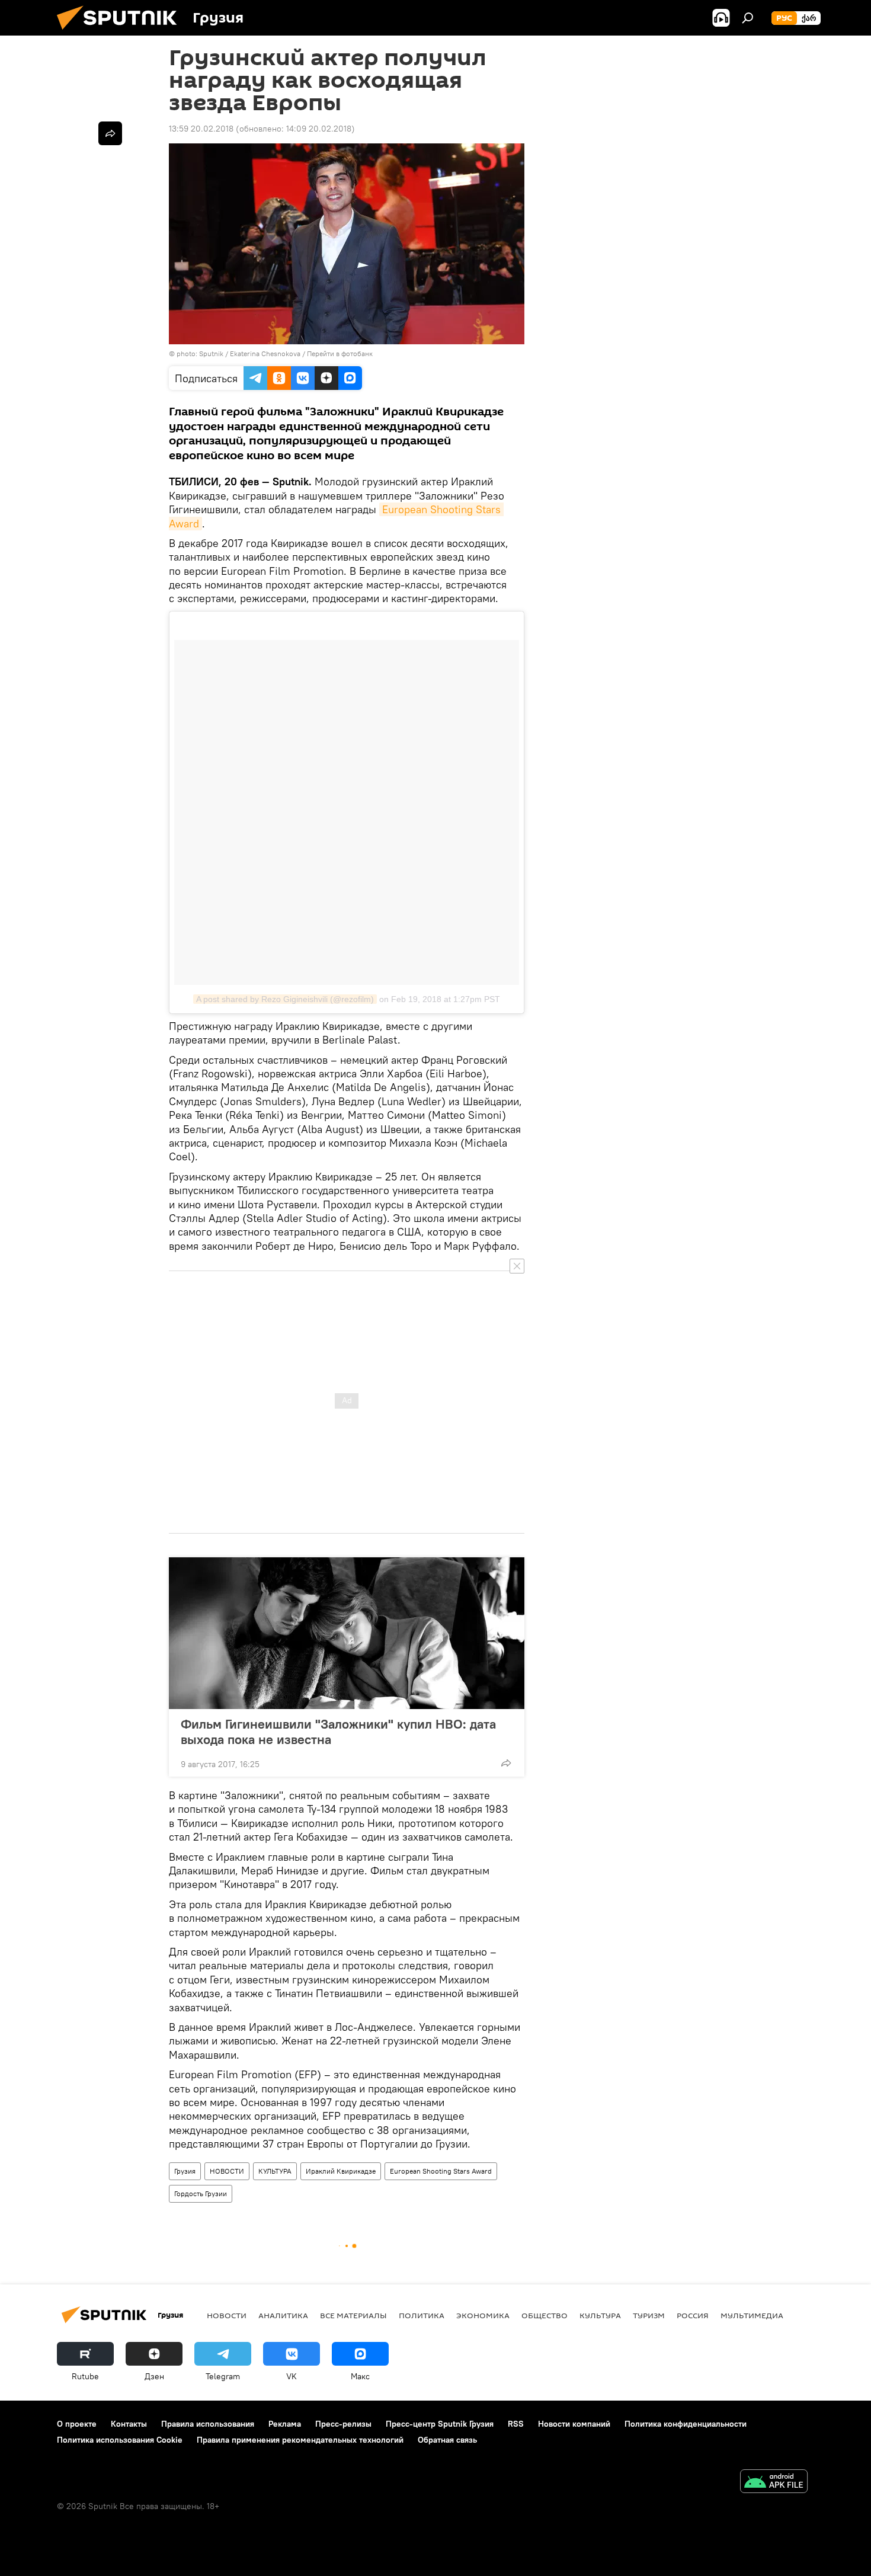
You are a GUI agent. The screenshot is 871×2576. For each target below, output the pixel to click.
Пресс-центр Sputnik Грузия (440, 2424)
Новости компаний (574, 2424)
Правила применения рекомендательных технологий (300, 2440)
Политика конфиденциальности (686, 2424)
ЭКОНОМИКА (483, 2315)
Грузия (185, 2171)
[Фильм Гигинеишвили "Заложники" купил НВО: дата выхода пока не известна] (347, 1633)
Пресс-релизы (343, 2424)
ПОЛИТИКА (422, 2315)
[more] (506, 1763)
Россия (693, 2315)
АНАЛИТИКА (283, 2315)
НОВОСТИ (227, 2171)
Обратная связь (447, 2440)
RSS (516, 2424)
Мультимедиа (752, 2315)
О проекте (77, 2424)
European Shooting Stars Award (441, 2171)
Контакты (129, 2424)
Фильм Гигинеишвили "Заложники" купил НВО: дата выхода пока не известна (338, 1732)
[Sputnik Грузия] (121, 33)
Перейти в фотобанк (340, 353)
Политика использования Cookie (120, 2440)
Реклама (285, 2424)
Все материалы (353, 2315)
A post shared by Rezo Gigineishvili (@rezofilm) (285, 999)
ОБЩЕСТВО (545, 2315)
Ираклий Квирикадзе (341, 2171)
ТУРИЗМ (649, 2315)
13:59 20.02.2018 (201, 129)
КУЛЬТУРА (275, 2171)
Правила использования (208, 2424)
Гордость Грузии (201, 2193)
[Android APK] (774, 2483)
